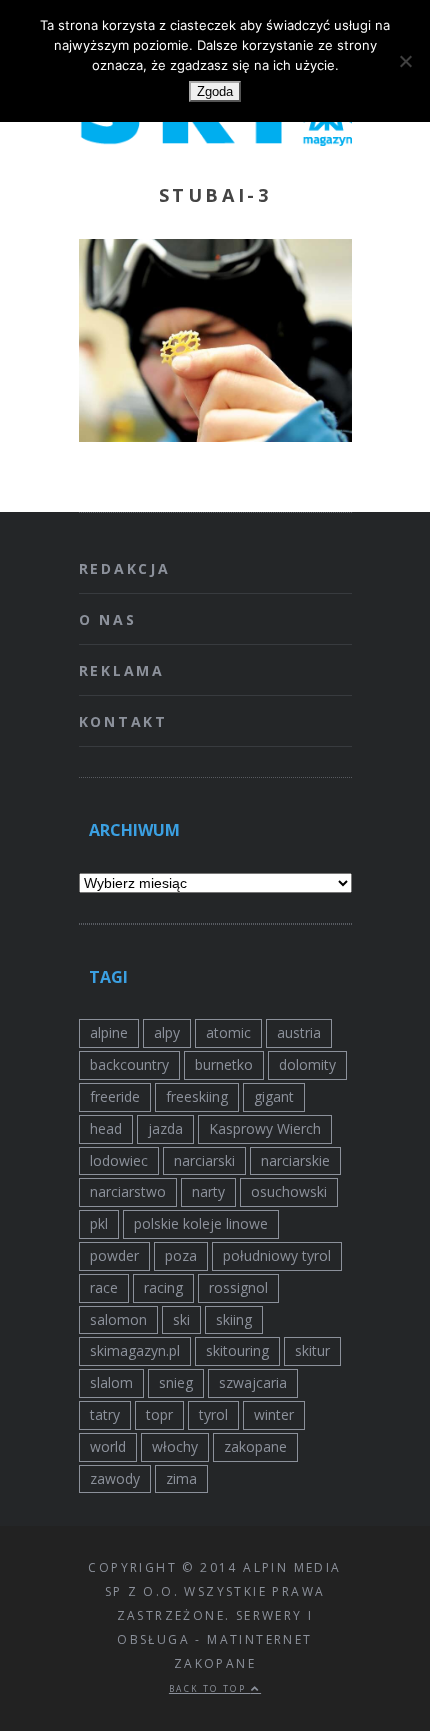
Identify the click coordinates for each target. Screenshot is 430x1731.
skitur (312, 1350)
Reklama (122, 670)
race (104, 1287)
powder (114, 1255)
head (106, 1128)
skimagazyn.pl (135, 1350)
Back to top (210, 1688)
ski (181, 1319)
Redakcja (125, 568)
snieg (176, 1382)
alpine (109, 1032)
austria (299, 1032)
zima (181, 1478)
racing (163, 1287)
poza (181, 1255)
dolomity (307, 1064)
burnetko (224, 1064)
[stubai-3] (215, 436)
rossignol (238, 1287)
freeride (115, 1096)
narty (208, 1191)
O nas (108, 619)
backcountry (129, 1064)
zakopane (255, 1446)
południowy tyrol (277, 1255)
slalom (111, 1382)
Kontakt (124, 721)
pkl (99, 1223)
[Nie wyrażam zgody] (405, 61)
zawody (115, 1478)
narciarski (204, 1160)
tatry (105, 1414)
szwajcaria (253, 1382)
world (108, 1446)
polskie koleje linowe (201, 1223)
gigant (274, 1096)
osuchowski (289, 1191)
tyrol (213, 1414)
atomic (228, 1032)
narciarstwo (128, 1191)
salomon (118, 1319)
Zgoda (215, 91)
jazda (165, 1128)
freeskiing (197, 1096)
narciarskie (295, 1160)
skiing (234, 1319)
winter (274, 1414)
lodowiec (119, 1160)
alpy (167, 1032)
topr (159, 1414)
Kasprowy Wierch (265, 1128)
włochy (175, 1446)
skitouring (237, 1350)
